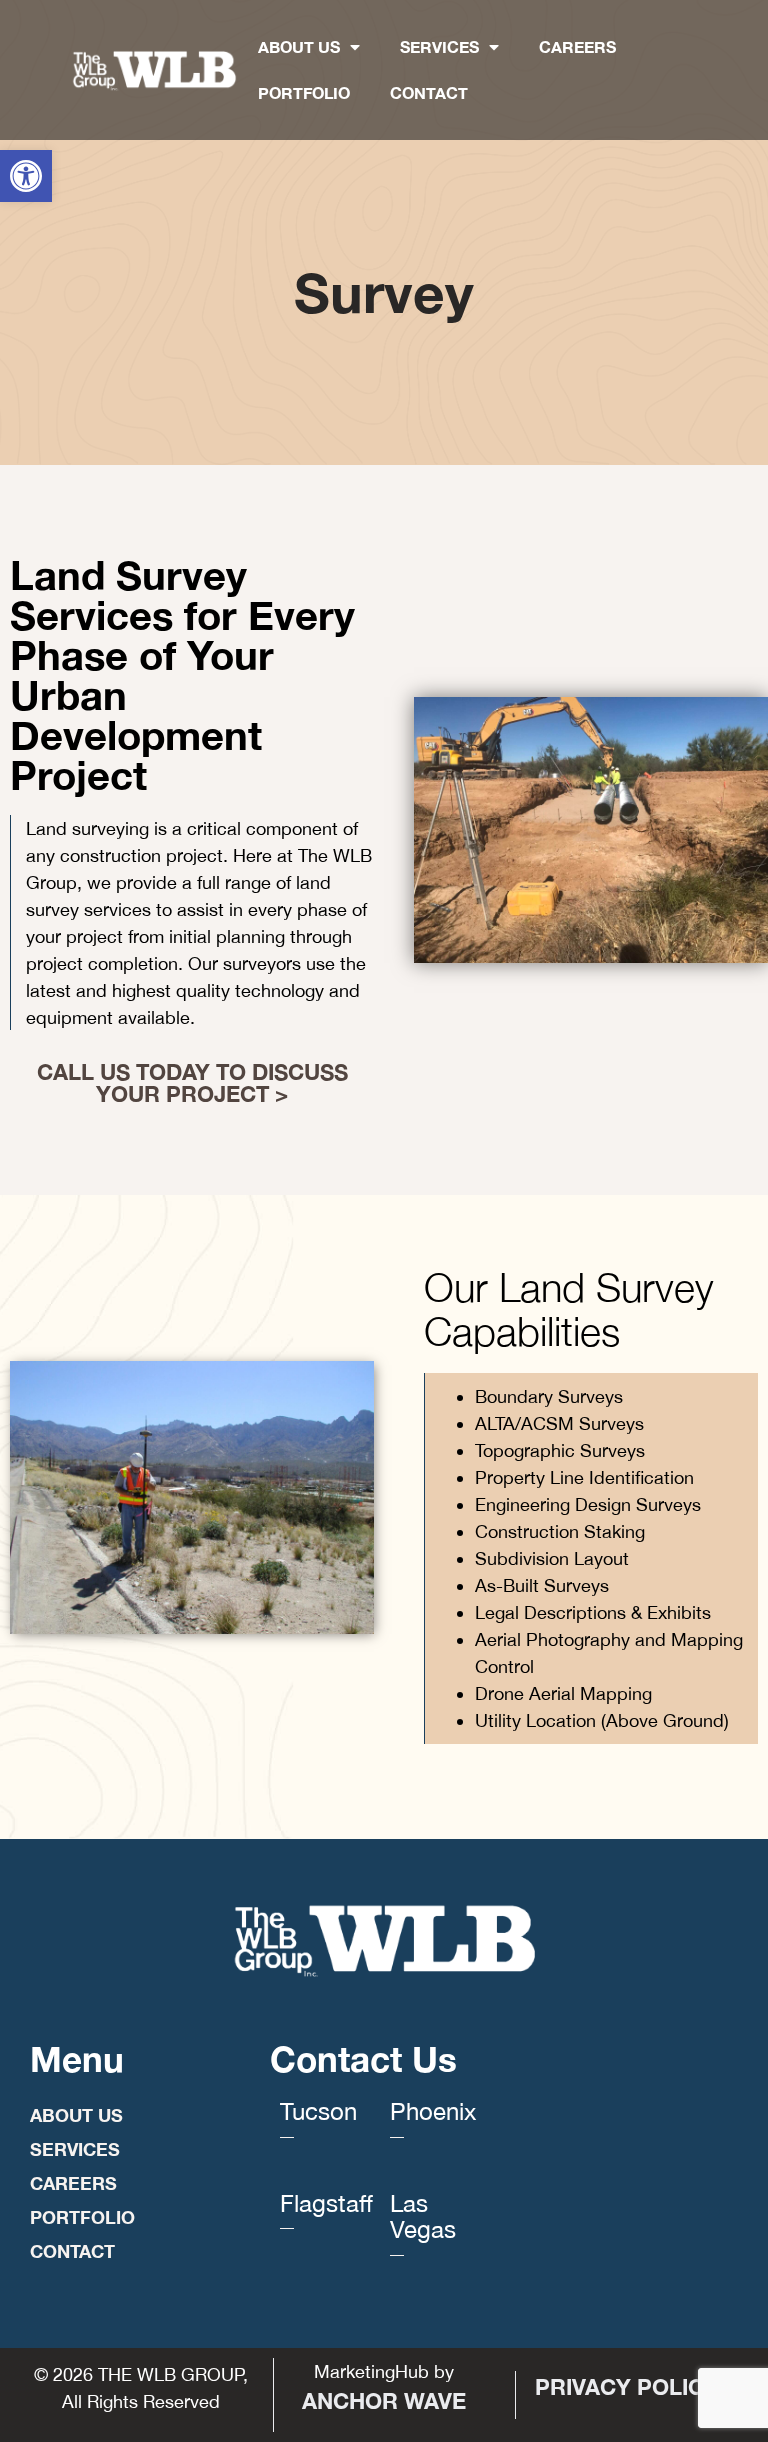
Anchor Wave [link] (384, 2401)
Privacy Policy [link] (627, 2387)
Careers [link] (577, 46)
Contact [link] (429, 92)
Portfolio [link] (304, 92)
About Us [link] (299, 46)
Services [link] (439, 46)
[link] (26, 176)
